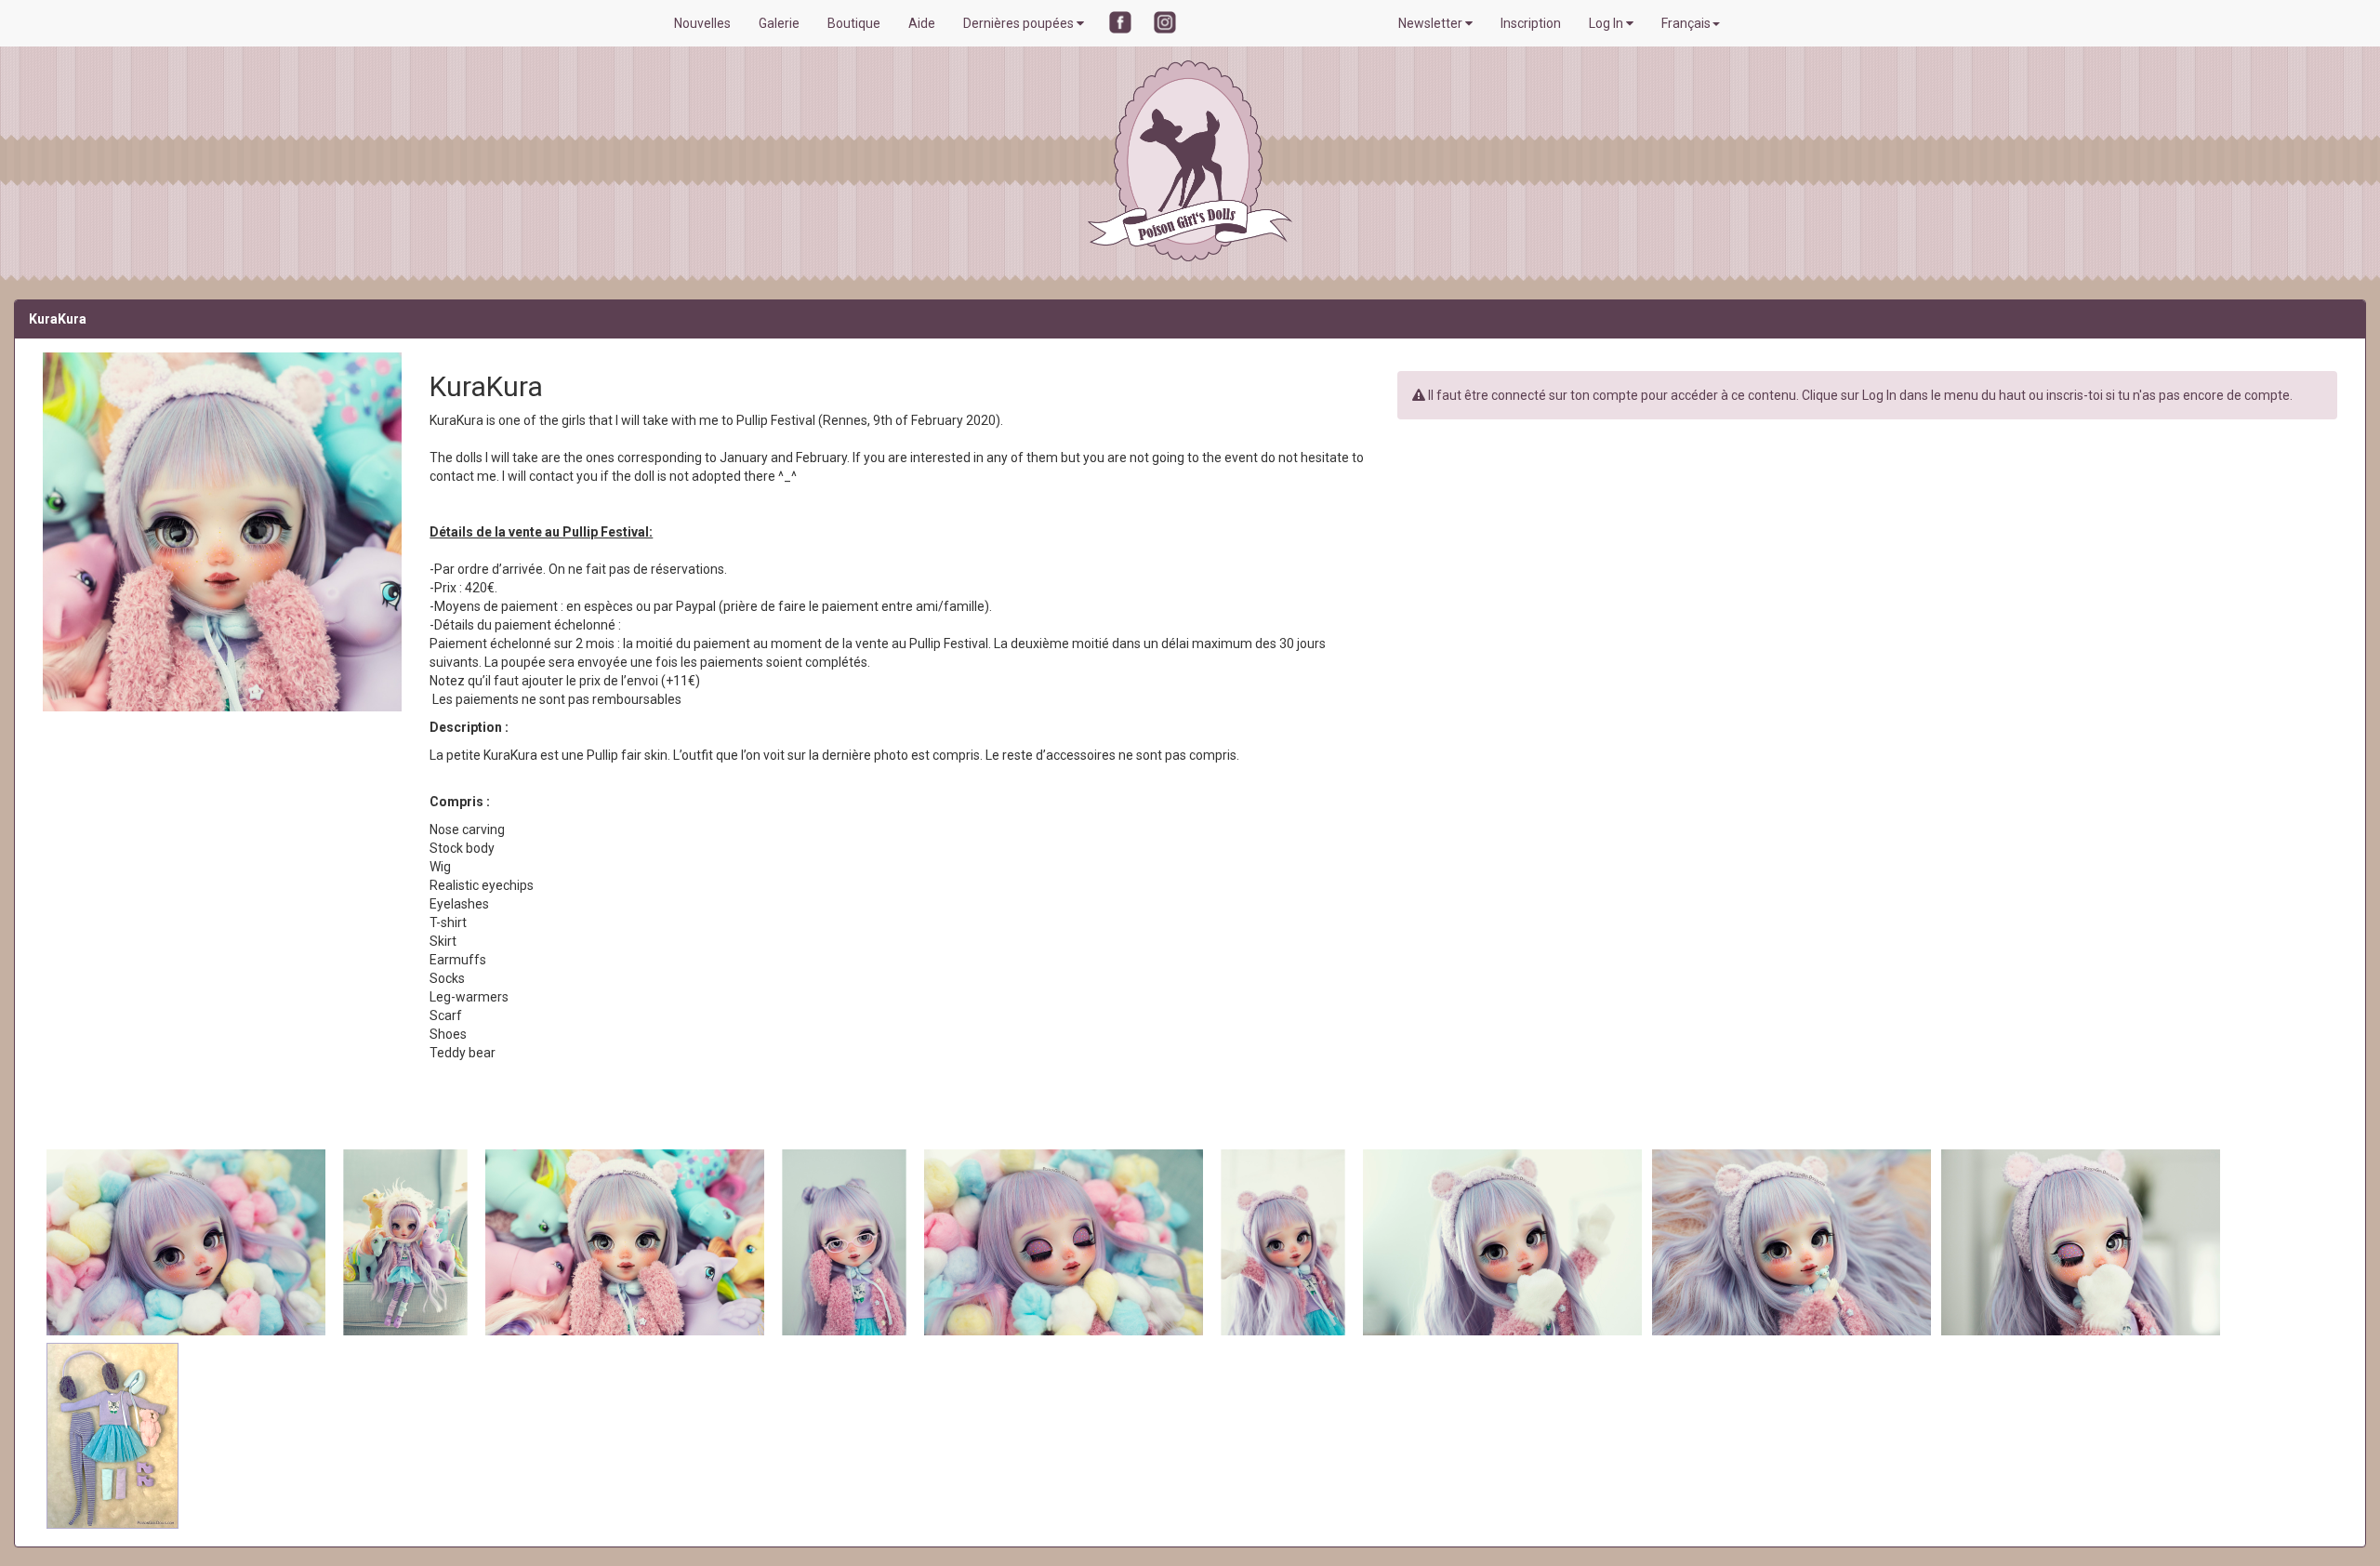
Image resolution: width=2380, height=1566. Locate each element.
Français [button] (1686, 23)
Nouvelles (702, 23)
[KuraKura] (187, 1241)
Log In (1607, 23)
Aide (922, 23)
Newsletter (1432, 23)
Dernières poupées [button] (1020, 23)
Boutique (854, 23)
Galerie (779, 23)
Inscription (1531, 23)
